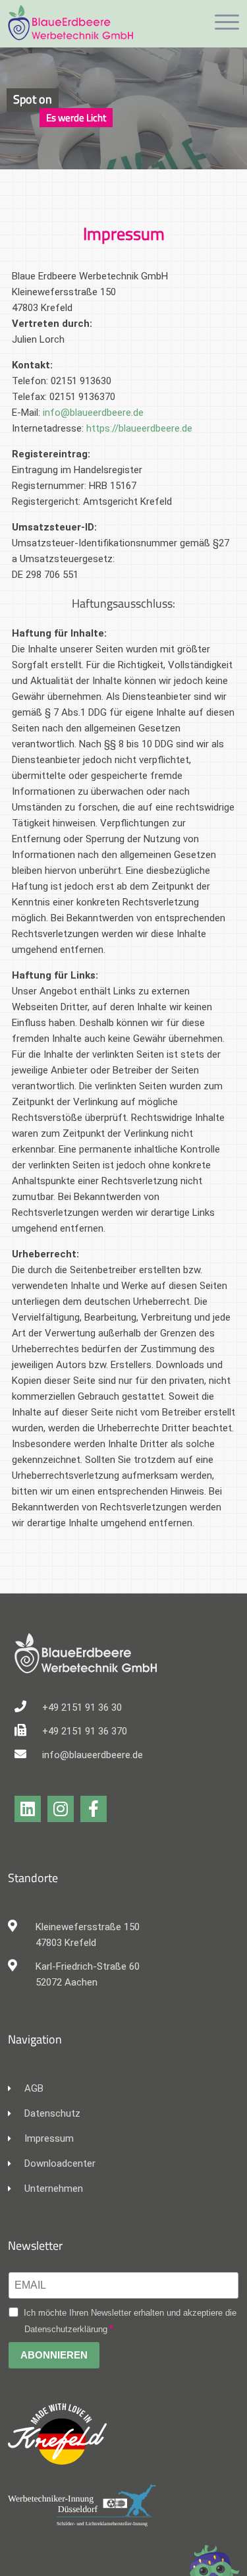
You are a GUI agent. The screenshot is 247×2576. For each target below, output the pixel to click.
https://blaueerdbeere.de (139, 428)
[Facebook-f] (94, 1809)
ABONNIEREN (54, 2355)
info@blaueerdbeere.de (93, 413)
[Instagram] (61, 1809)
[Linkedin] (28, 1809)
